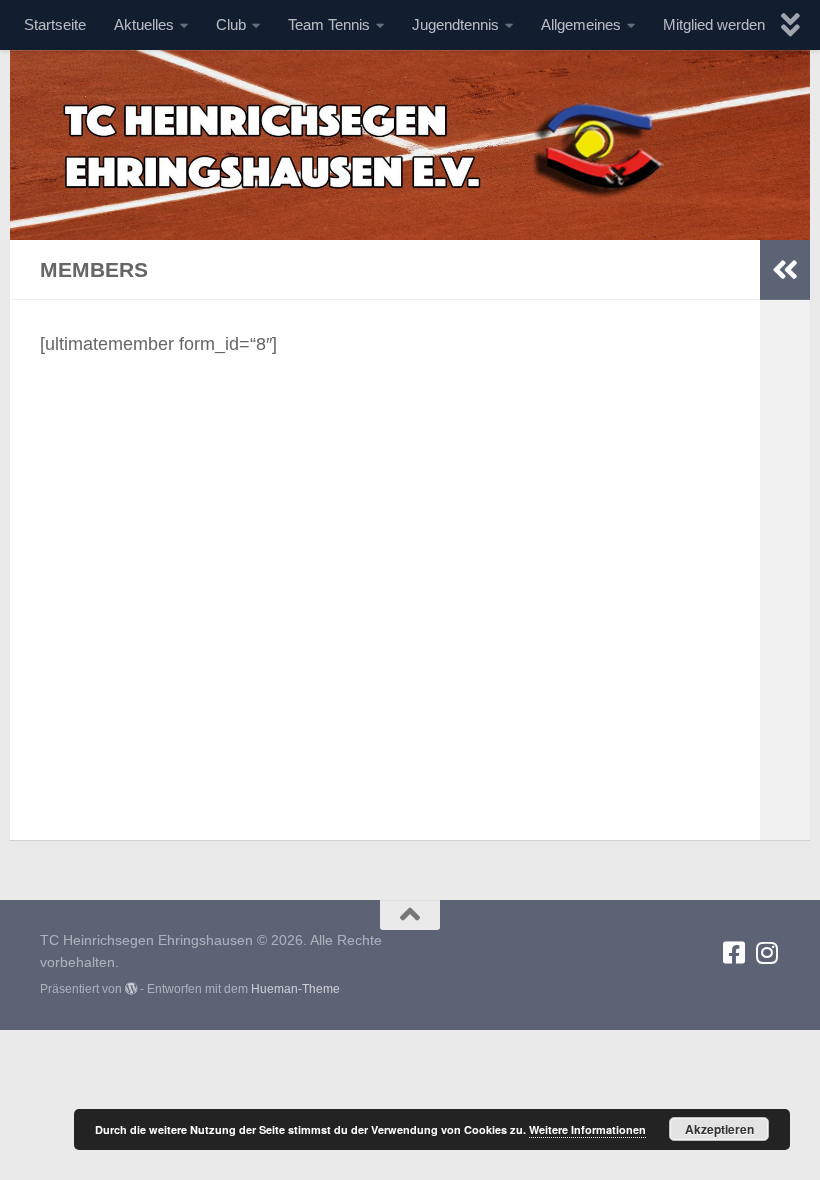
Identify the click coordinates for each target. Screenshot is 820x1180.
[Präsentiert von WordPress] (131, 989)
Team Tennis (329, 24)
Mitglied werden (714, 24)
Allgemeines (581, 24)
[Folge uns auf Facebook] (734, 952)
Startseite (55, 24)
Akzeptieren (719, 1129)
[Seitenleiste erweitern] (785, 270)
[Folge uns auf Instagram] (767, 952)
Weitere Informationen (587, 1129)
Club (231, 24)
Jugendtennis (455, 24)
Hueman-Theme (295, 989)
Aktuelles (144, 24)
